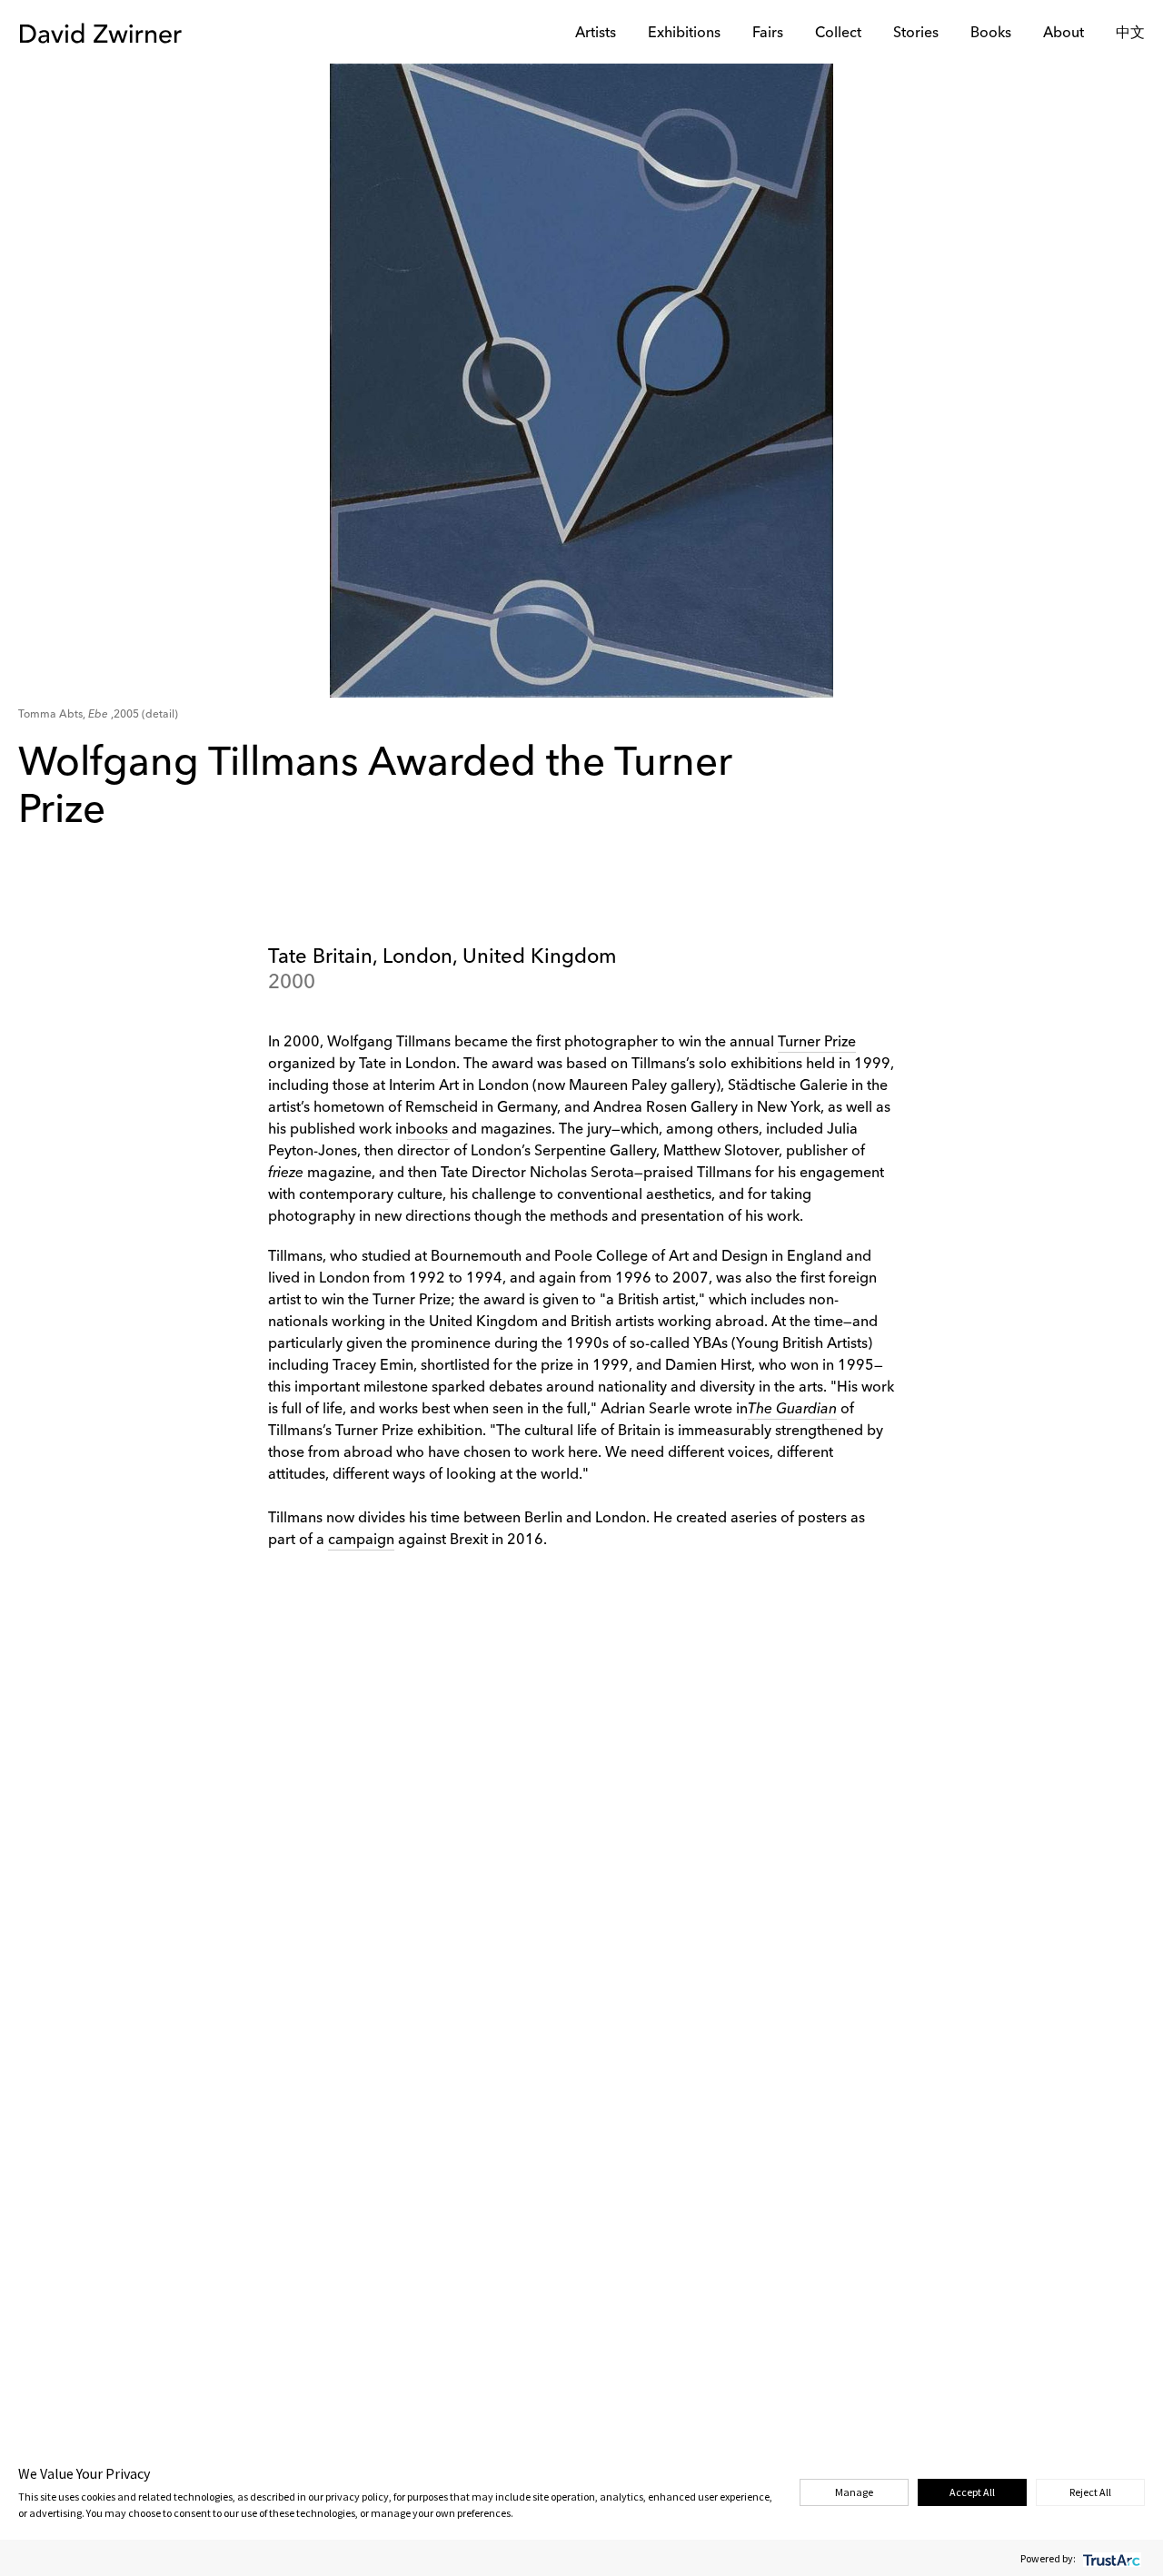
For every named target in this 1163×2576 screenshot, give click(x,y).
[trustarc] (1110, 2558)
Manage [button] (854, 2492)
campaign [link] (361, 1541)
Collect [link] (838, 34)
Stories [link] (916, 34)
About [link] (1064, 34)
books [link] (427, 1130)
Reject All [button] (1090, 2492)
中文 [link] (1130, 34)
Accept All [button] (972, 2492)
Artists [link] (596, 34)
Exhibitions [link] (684, 34)
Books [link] (991, 34)
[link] (792, 1410)
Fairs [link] (768, 34)
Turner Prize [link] (817, 1043)
